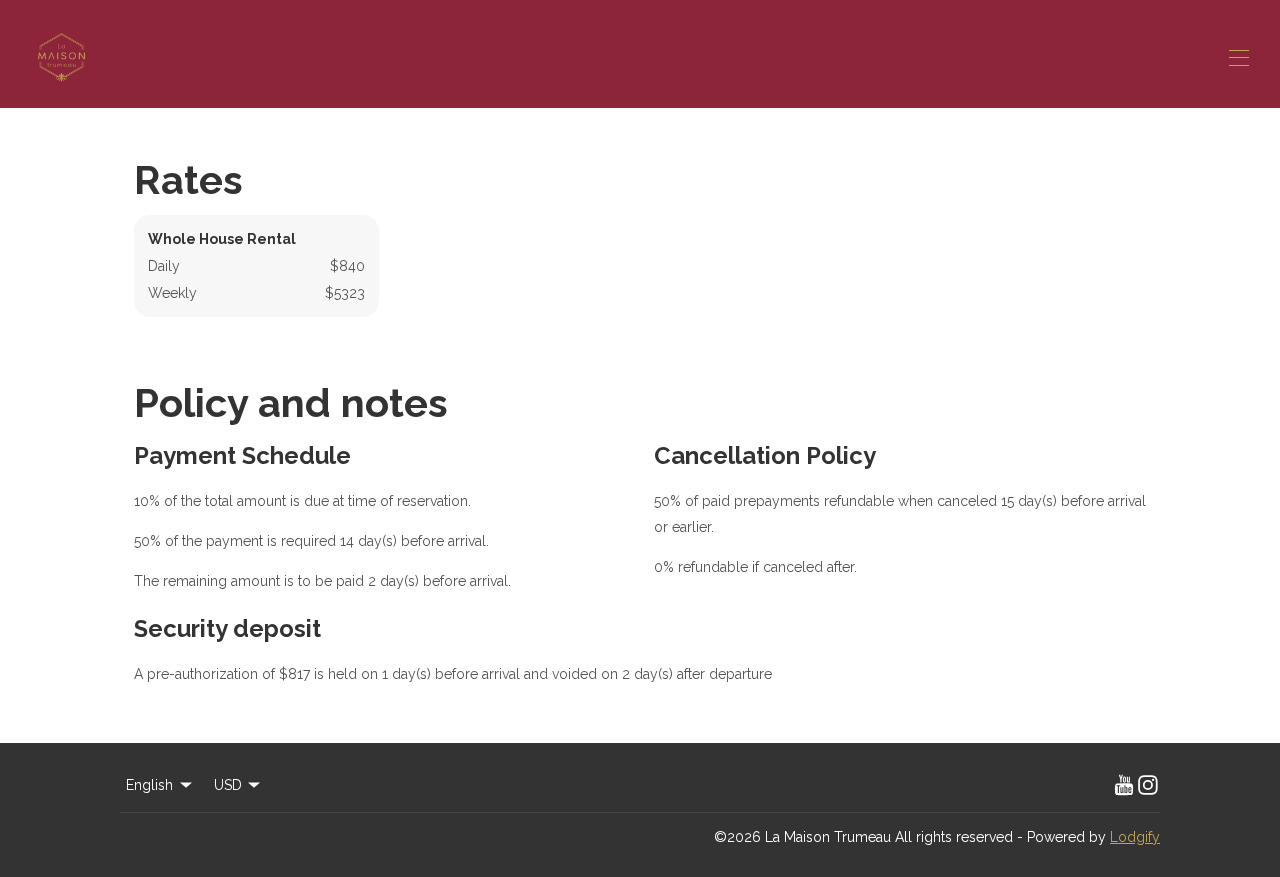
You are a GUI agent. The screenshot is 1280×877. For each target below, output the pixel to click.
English (149, 785)
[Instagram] (1148, 785)
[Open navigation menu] (1239, 58)
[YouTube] (1124, 785)
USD (228, 785)
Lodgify (1135, 837)
